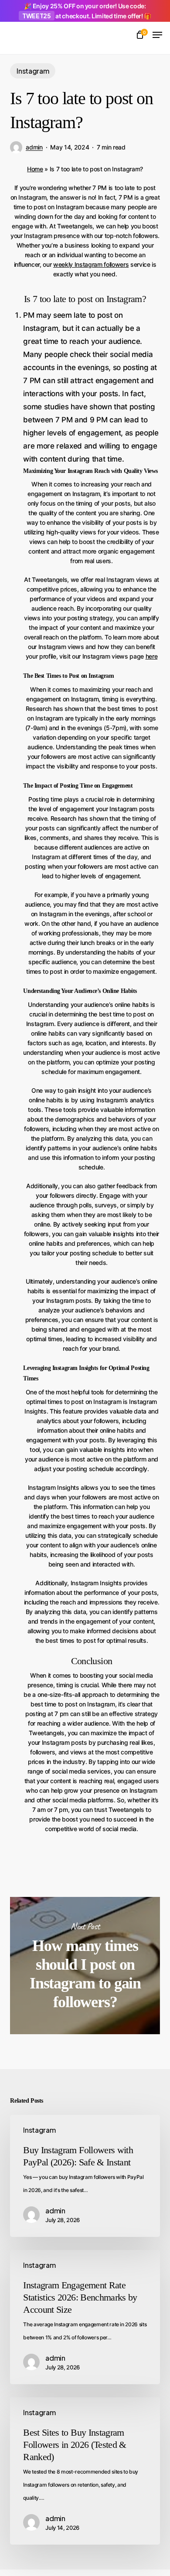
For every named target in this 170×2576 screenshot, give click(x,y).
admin (34, 147)
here (152, 656)
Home (35, 169)
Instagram (33, 71)
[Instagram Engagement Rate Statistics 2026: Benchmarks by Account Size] (85, 2317)
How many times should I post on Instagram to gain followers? (85, 1966)
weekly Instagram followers (91, 264)
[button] (157, 35)
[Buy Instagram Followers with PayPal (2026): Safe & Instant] (85, 2176)
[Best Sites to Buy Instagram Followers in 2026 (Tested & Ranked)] (85, 2471)
